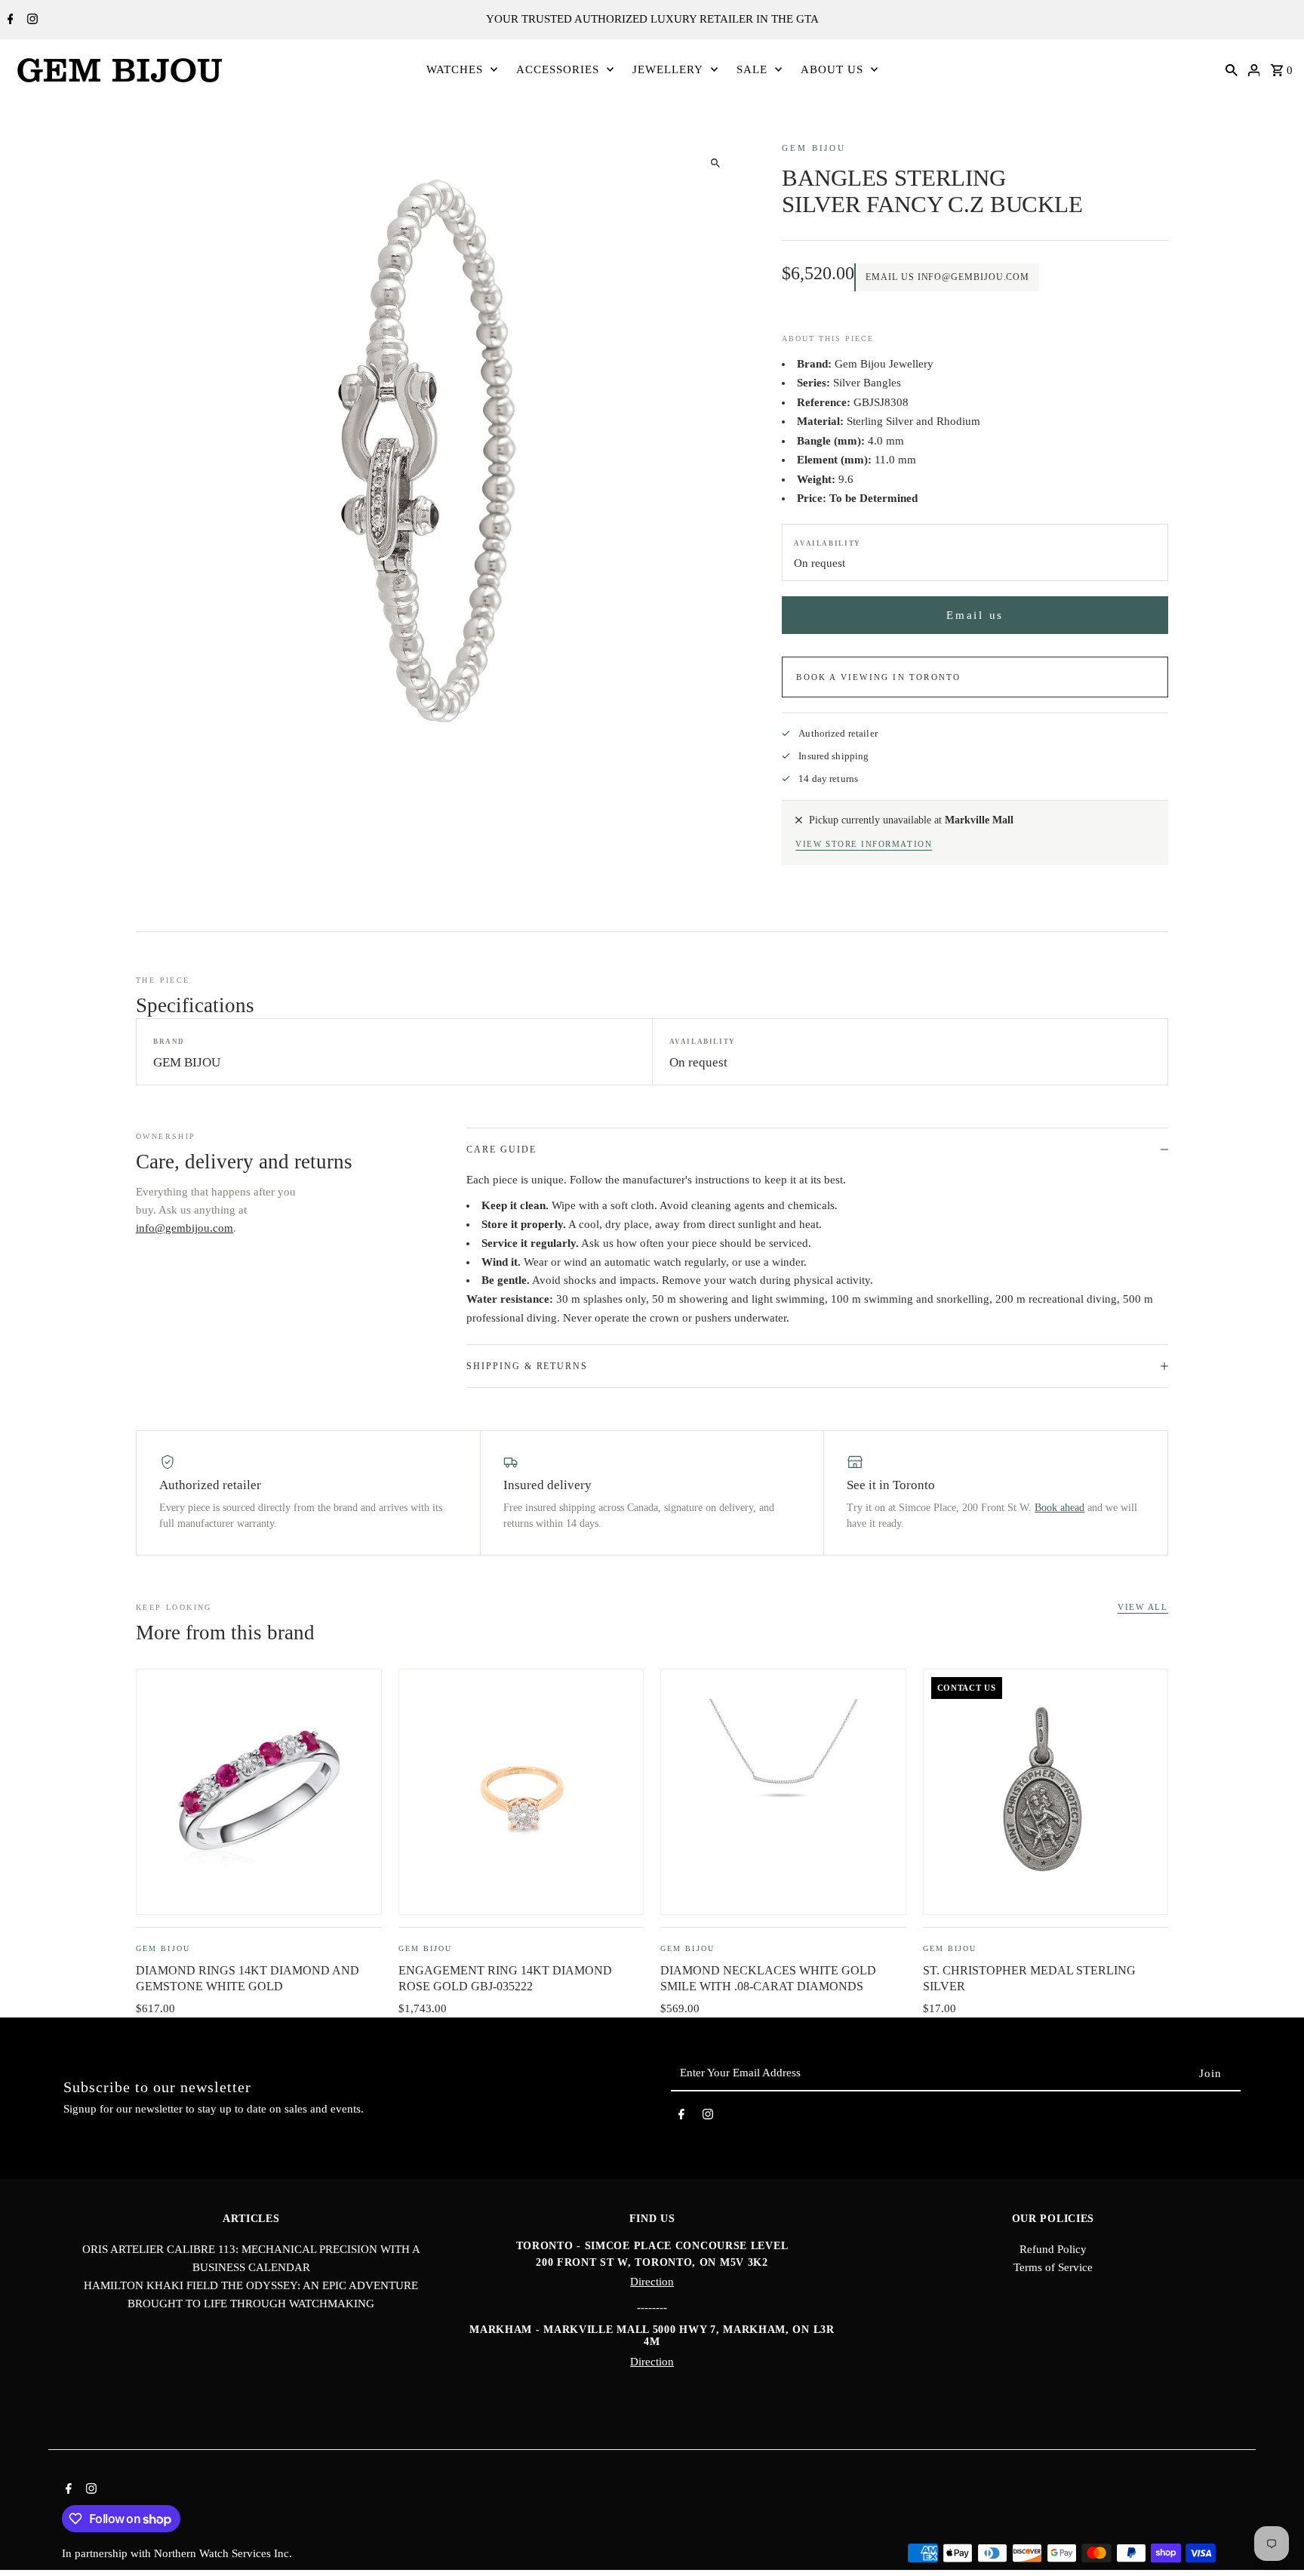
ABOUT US (832, 69)
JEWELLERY (668, 69)
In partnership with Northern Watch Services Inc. (177, 2553)
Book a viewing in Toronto (878, 677)
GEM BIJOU (814, 148)
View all (1143, 1607)
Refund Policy (1053, 2249)
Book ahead (1059, 1508)
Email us (975, 615)
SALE (752, 69)
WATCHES (455, 69)
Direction (652, 2282)
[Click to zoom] (715, 163)
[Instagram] (31, 20)
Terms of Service (1053, 2267)
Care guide (501, 1150)
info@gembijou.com (185, 1228)
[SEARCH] (1232, 69)
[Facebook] (9, 20)
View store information (864, 844)
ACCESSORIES (558, 69)
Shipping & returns (527, 1366)
